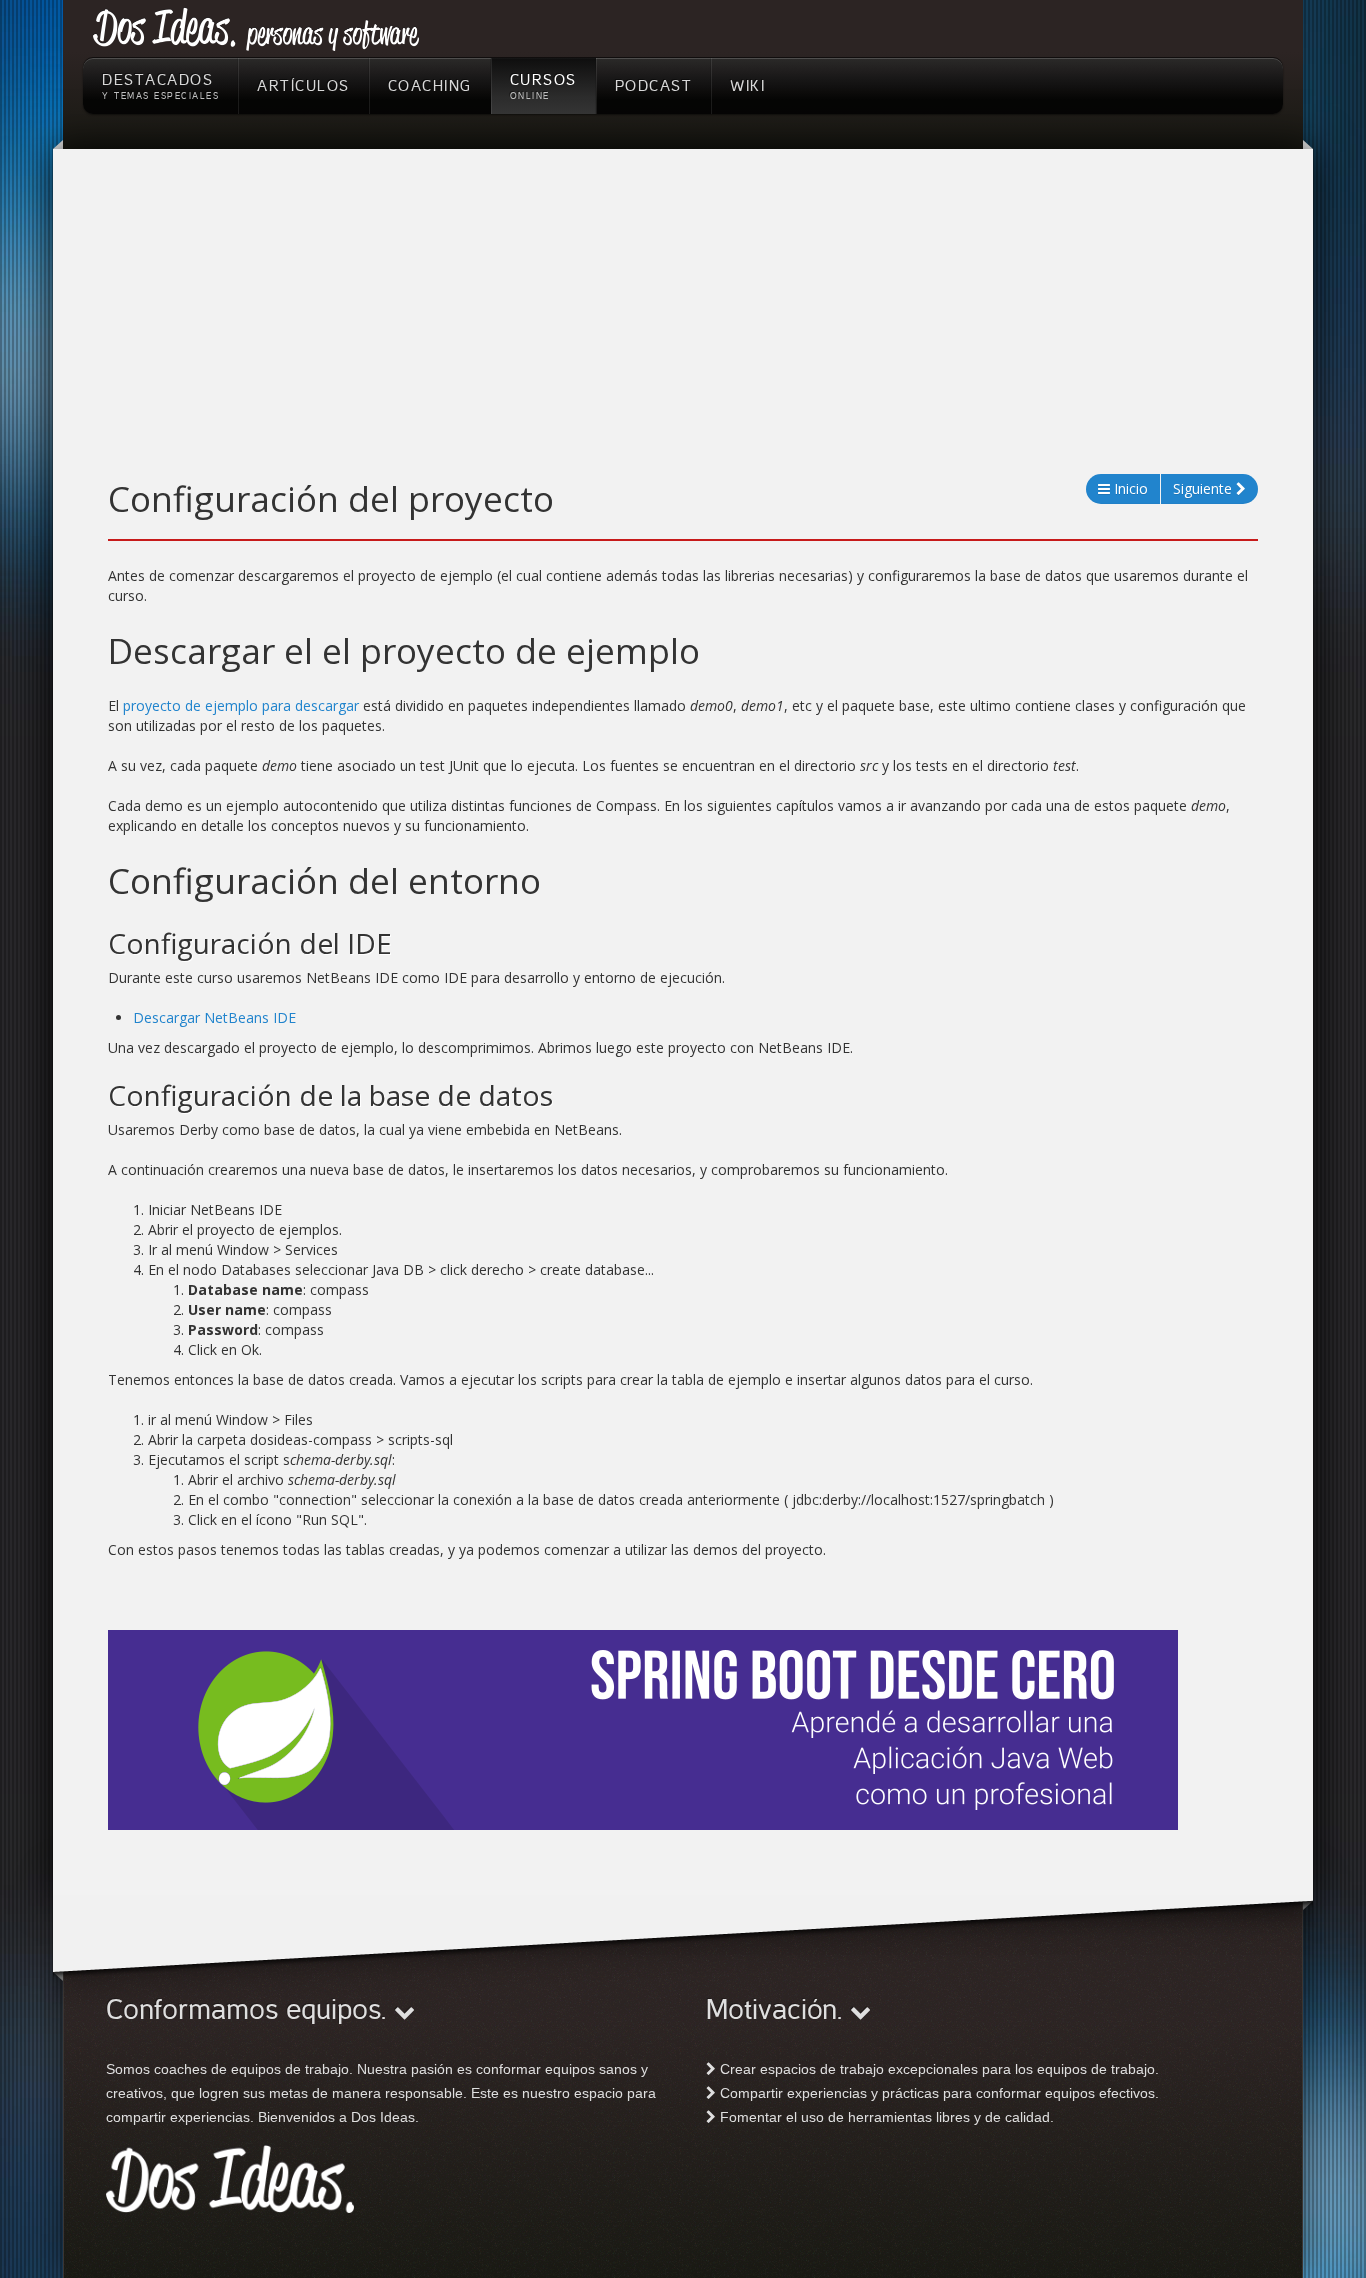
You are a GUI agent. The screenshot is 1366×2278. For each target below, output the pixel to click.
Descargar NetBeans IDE (214, 1017)
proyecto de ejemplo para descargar (241, 705)
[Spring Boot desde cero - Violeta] (643, 1729)
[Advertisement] (683, 324)
